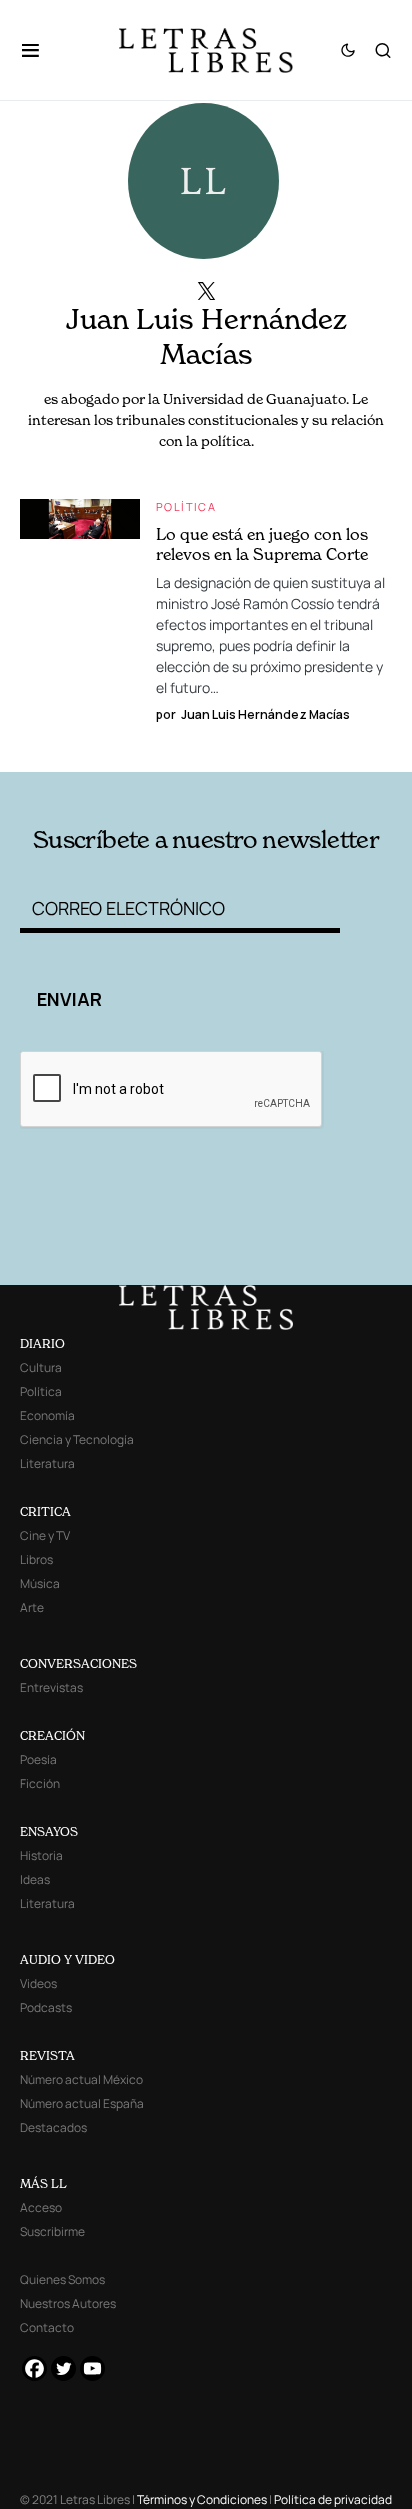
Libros (36, 1559)
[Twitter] (63, 2368)
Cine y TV (45, 1535)
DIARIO (42, 1343)
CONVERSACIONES (78, 1663)
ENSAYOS (49, 1831)
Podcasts (46, 2007)
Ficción (40, 1783)
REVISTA (47, 2055)
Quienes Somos (62, 2279)
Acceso (41, 2207)
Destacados (53, 2127)
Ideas (35, 1879)
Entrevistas (51, 1687)
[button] (40, 50)
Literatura (47, 1463)
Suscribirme (52, 2231)
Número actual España (82, 2103)
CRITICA (45, 1511)
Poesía (38, 1759)
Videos (38, 1983)
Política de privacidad (333, 2499)
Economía (47, 1415)
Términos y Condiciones (202, 2499)
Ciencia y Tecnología (77, 1439)
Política (186, 506)
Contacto (47, 2327)
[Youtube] (92, 2368)
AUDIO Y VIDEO (67, 1959)
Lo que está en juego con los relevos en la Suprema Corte (262, 544)
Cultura (41, 1367)
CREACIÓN (52, 1735)
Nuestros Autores (68, 2303)
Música (40, 1583)
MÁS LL (43, 2183)
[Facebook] (34, 2368)
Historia (41, 1855)
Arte (32, 1607)
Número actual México (81, 2079)
